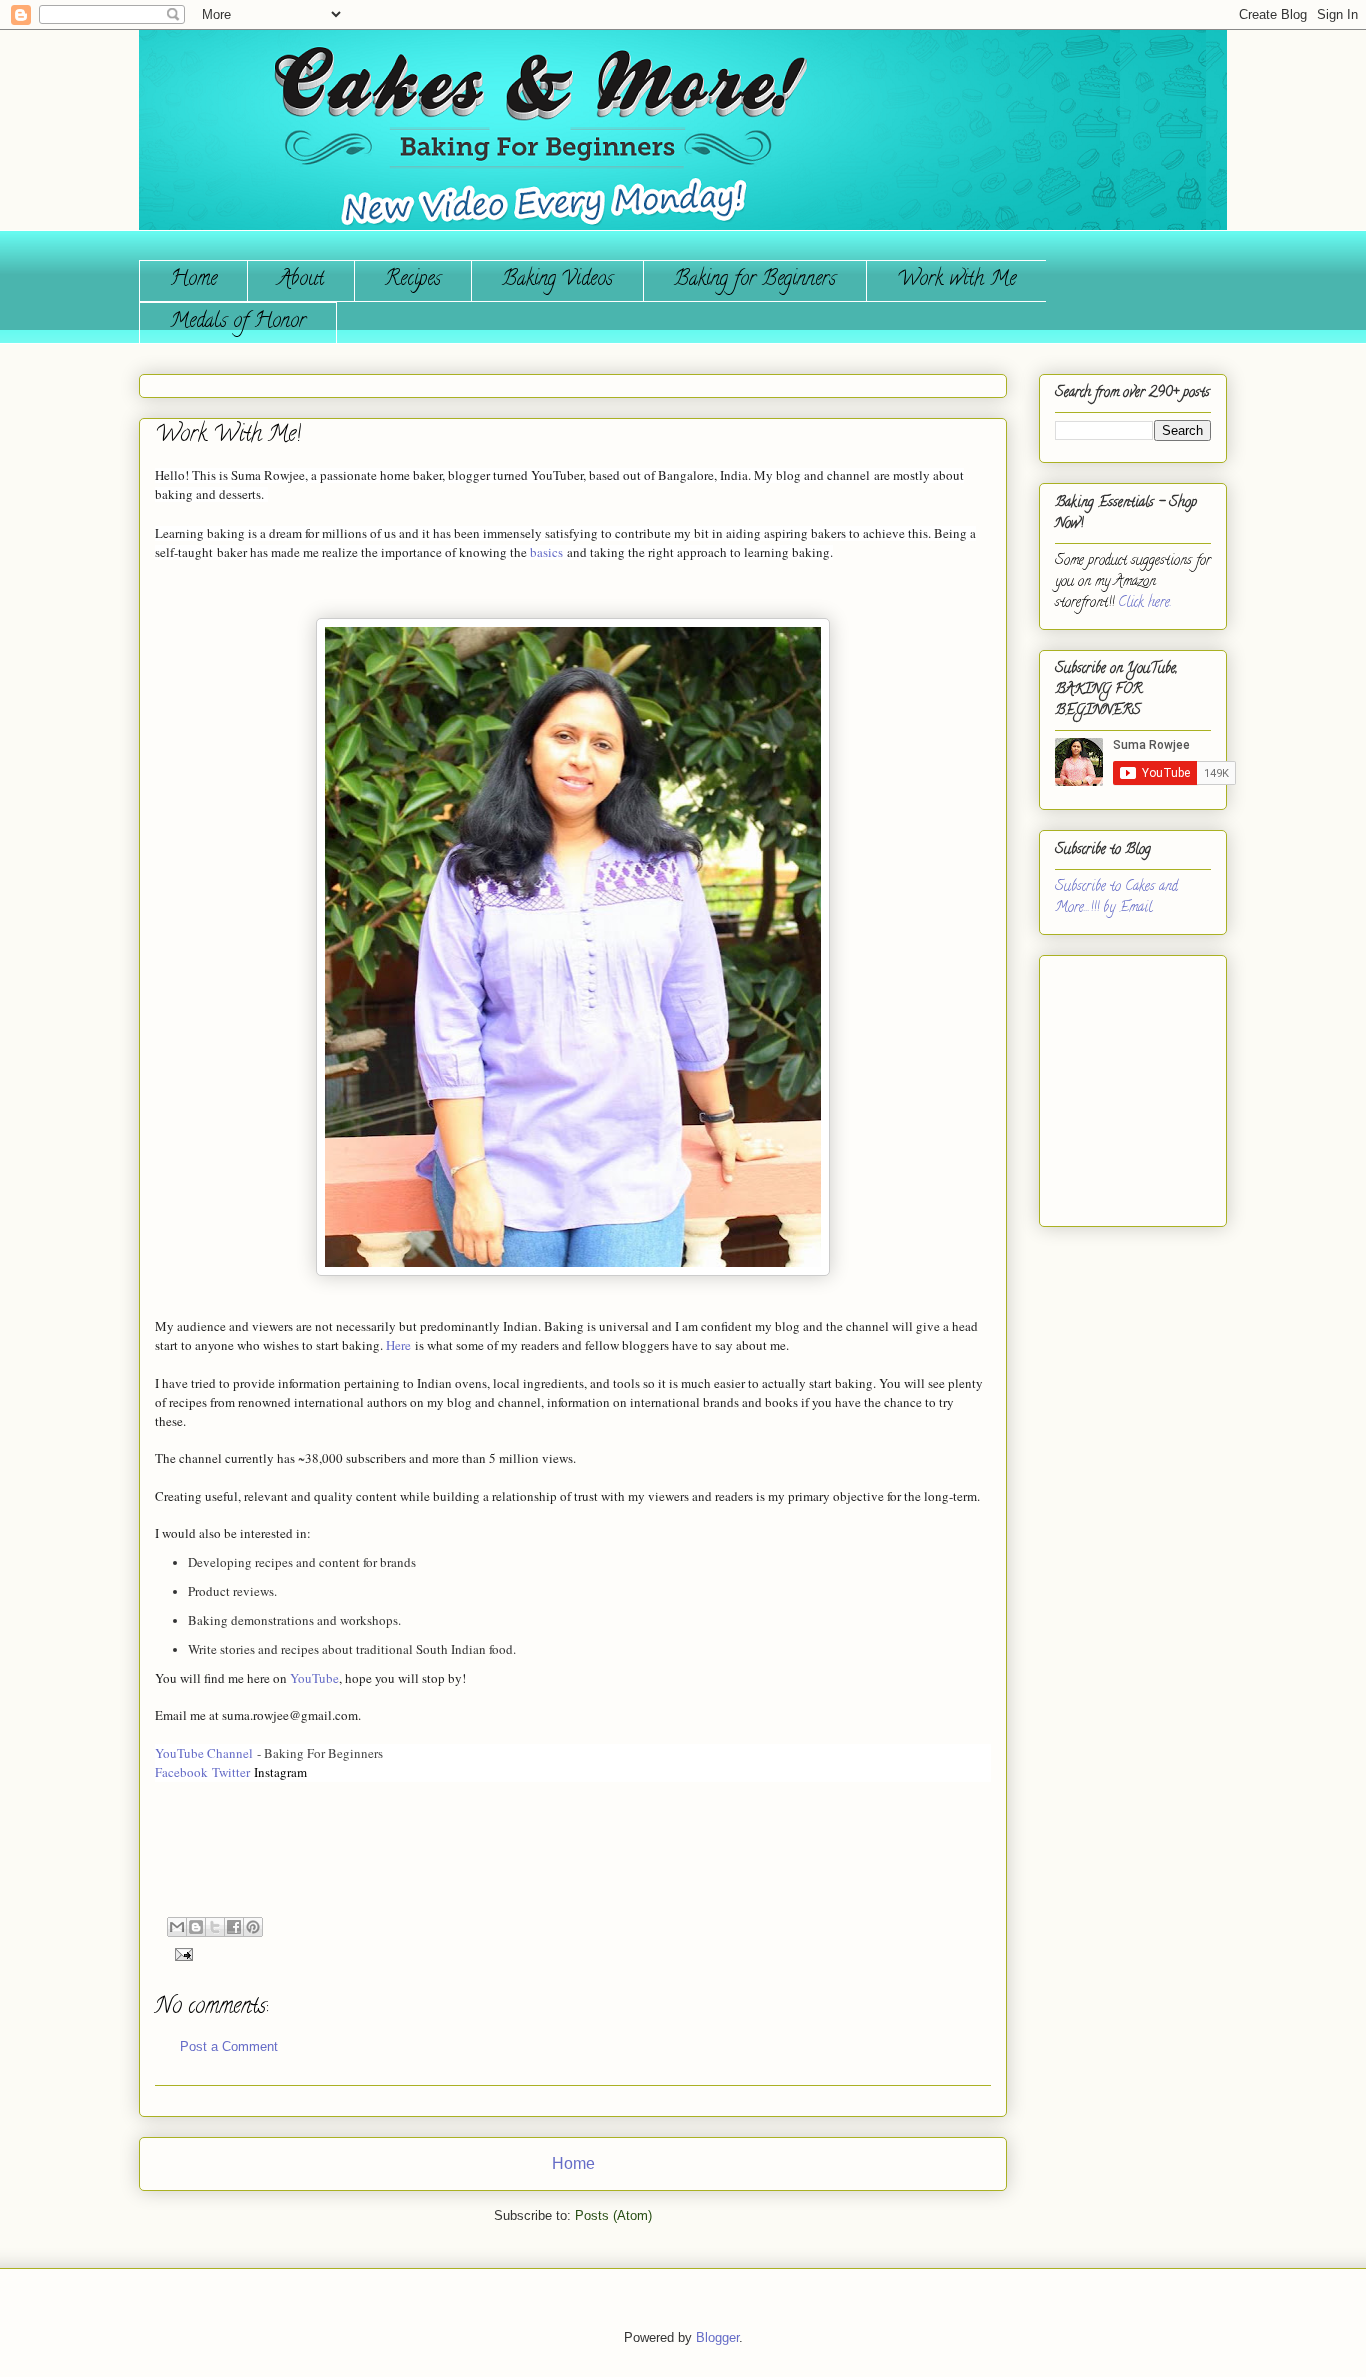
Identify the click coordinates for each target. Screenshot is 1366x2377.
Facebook (181, 1772)
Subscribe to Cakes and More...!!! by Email (1116, 898)
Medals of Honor (238, 322)
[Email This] (177, 1927)
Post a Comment (229, 2046)
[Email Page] (180, 1953)
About (301, 280)
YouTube (314, 1678)
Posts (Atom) (613, 2215)
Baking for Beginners (755, 280)
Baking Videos (557, 280)
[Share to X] (215, 1927)
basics (546, 552)
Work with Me (956, 280)
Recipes (413, 280)
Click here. (1145, 603)
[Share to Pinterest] (253, 1927)
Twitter (231, 1772)
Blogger (717, 2337)
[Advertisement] (1115, 1083)
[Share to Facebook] (234, 1927)
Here (398, 1345)
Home (193, 280)
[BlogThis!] (196, 1927)
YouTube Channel (206, 1753)
